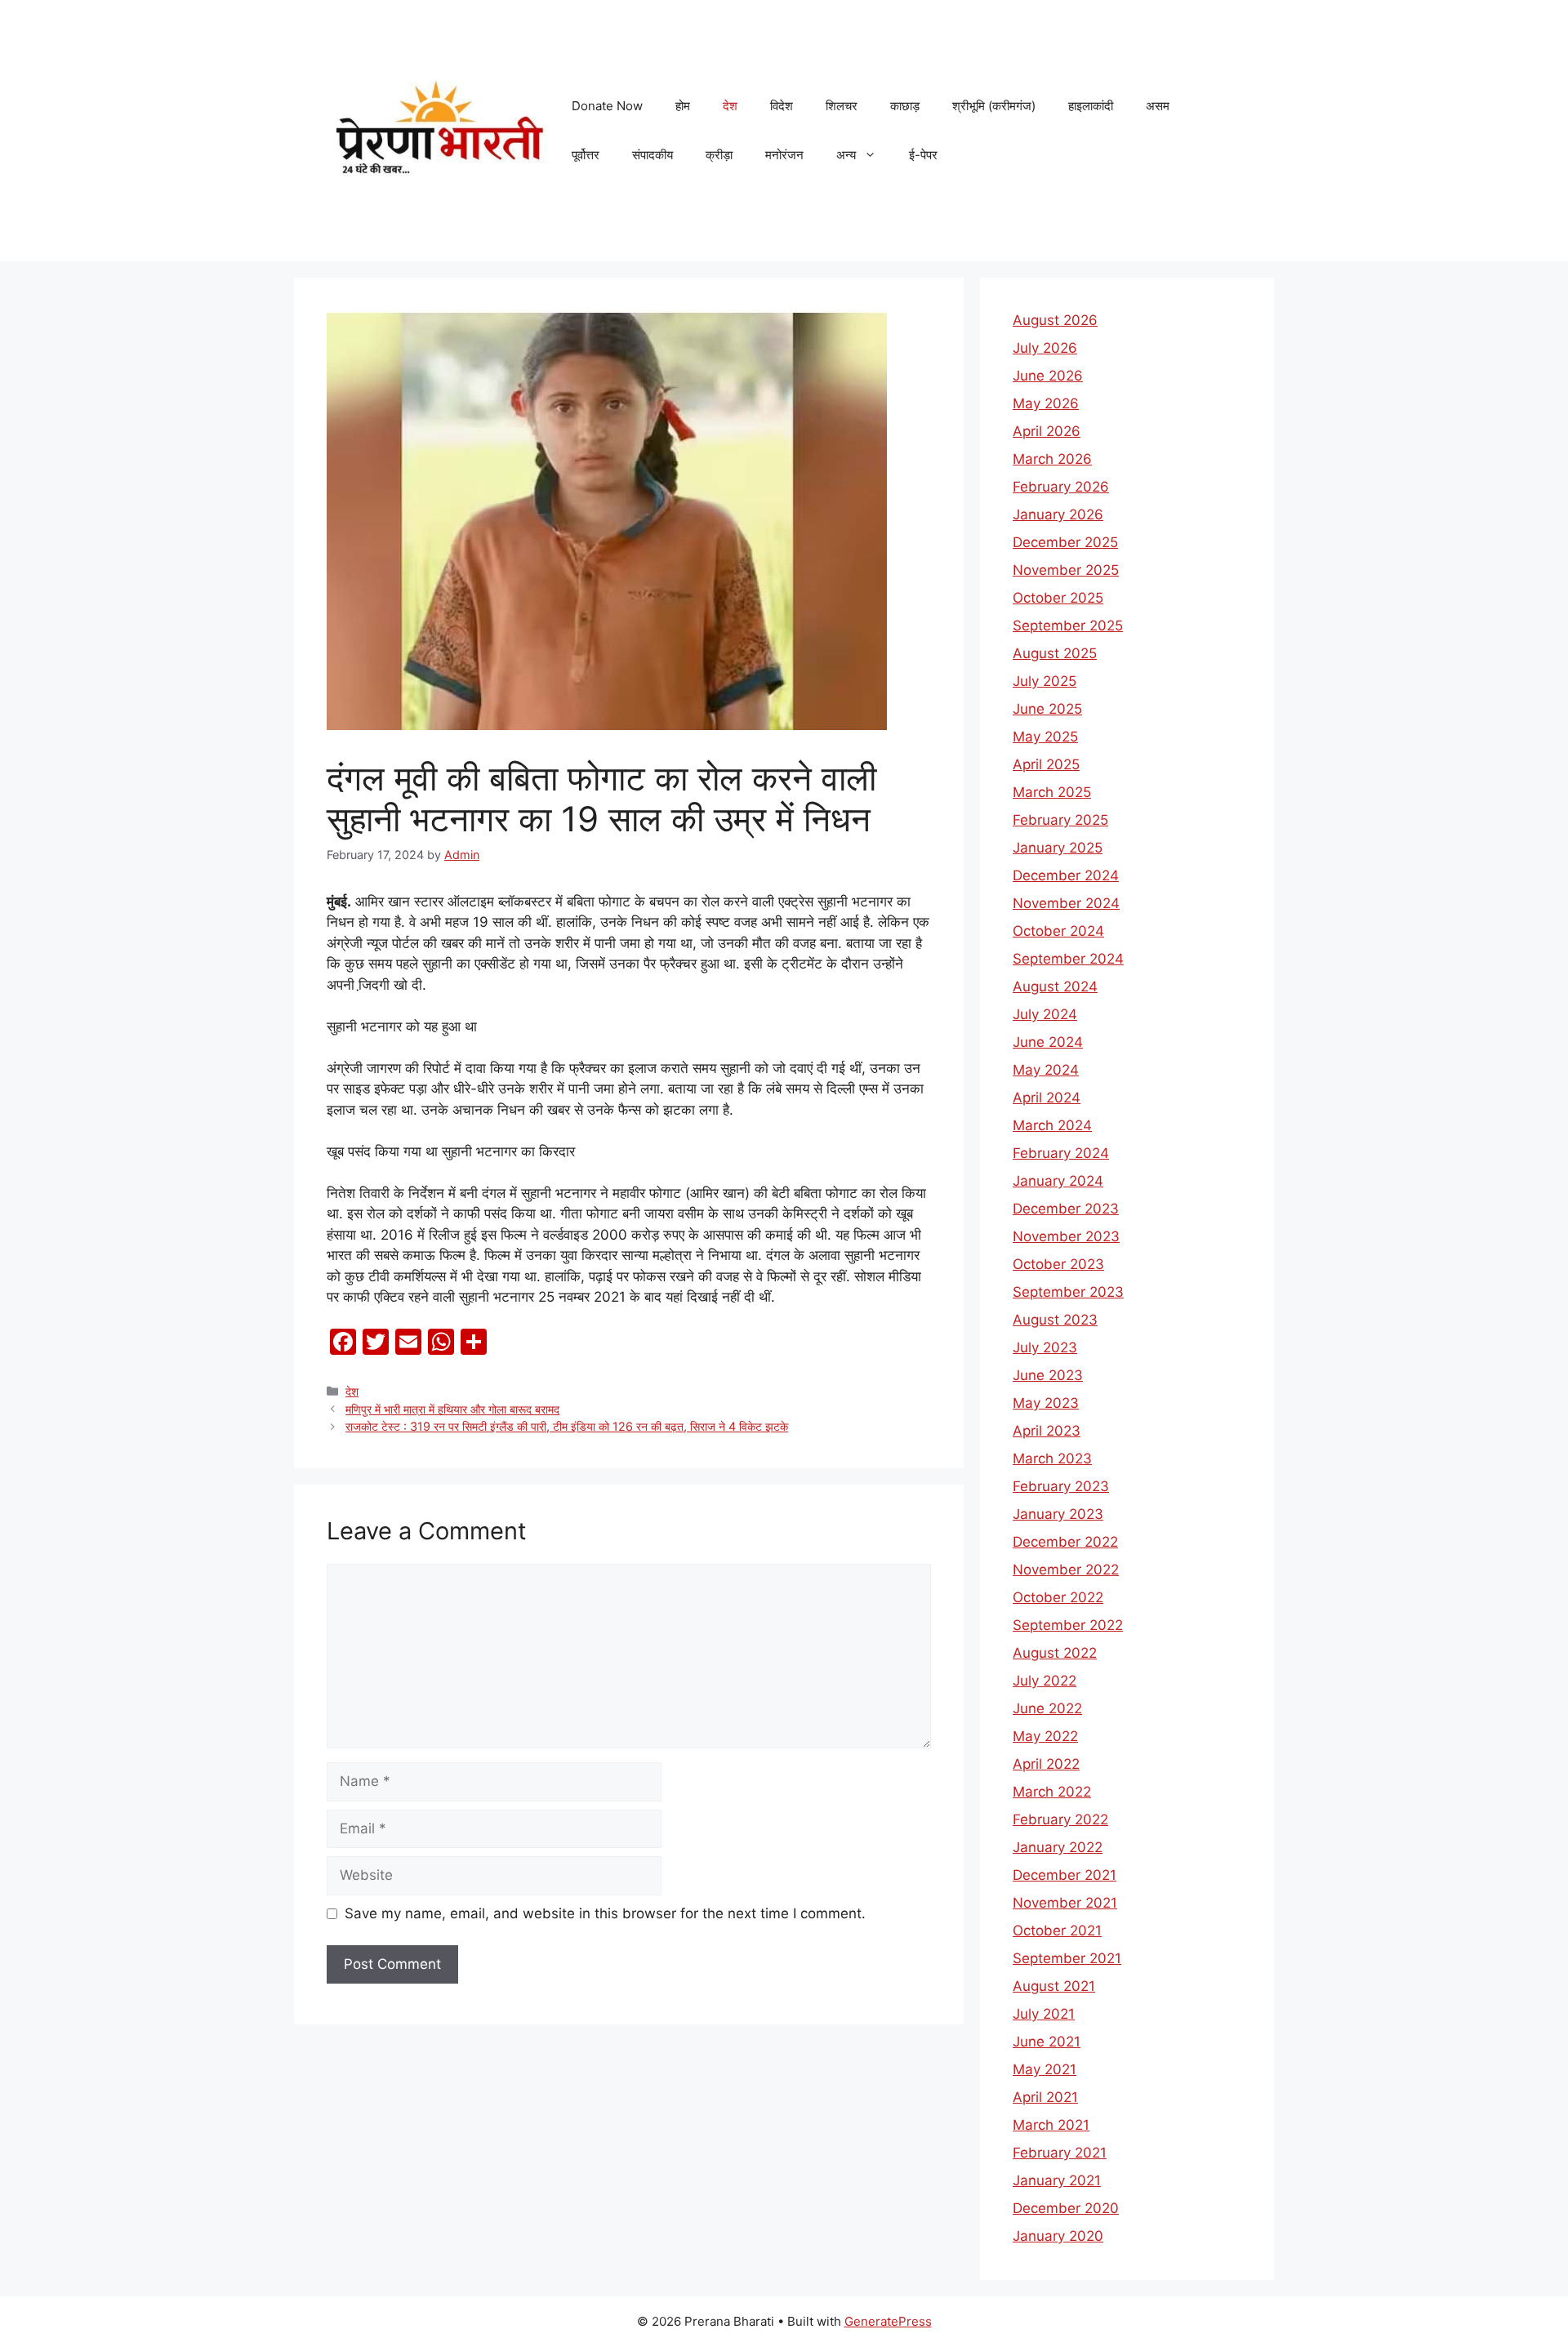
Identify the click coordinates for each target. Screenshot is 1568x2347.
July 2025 (1045, 681)
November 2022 (1066, 1570)
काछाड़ (905, 106)
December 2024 (1066, 875)
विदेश (782, 106)
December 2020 (1066, 2208)
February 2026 (1061, 487)
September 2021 (1067, 1958)
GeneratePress (888, 2321)
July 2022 (1045, 1681)
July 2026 (1045, 348)
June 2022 (1047, 1708)
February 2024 (1061, 1153)
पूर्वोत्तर (586, 155)
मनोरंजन (784, 155)
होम (683, 106)
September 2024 (1068, 959)
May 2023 (1046, 1403)
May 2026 (1046, 403)
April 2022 (1046, 1764)
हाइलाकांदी (1091, 106)
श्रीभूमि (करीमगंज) (994, 106)
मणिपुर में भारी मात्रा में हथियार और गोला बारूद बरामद (452, 1409)
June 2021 (1047, 2042)
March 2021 (1051, 2125)
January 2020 (1058, 2236)
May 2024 (1046, 1070)
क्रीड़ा (719, 155)
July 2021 (1044, 2014)
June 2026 (1048, 376)
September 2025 (1068, 626)
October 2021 (1057, 1931)
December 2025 (1065, 542)
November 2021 (1065, 1903)
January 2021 (1057, 2180)
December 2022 (1065, 1542)
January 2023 (1058, 1514)
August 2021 (1054, 1986)
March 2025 (1052, 792)
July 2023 (1045, 1347)
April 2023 (1047, 1431)
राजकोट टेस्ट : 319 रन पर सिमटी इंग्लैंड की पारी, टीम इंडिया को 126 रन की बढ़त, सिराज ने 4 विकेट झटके (567, 1426)
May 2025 (1045, 737)
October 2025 (1058, 598)
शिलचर (842, 106)
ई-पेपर (923, 155)
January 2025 (1058, 848)
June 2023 (1048, 1375)
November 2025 (1066, 570)
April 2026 (1047, 431)
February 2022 (1060, 1819)
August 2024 (1055, 986)
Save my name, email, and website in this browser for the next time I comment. (605, 1913)
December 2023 (1066, 1209)
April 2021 (1045, 2097)
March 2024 (1052, 1125)
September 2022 (1068, 1625)
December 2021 (1065, 1875)
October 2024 (1058, 931)
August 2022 (1055, 1653)
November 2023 (1066, 1236)
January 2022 (1058, 1847)
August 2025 (1055, 653)
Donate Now (607, 106)
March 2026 (1052, 459)
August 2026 (1055, 320)
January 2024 (1058, 1181)
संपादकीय (653, 155)
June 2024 (1048, 1042)
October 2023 (1058, 1264)
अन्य (846, 155)
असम (1158, 106)
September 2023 (1068, 1292)
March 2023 (1052, 1459)
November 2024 (1066, 903)
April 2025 (1046, 764)
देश (730, 106)
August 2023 (1055, 1320)
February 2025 (1060, 820)
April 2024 (1047, 1098)
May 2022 (1045, 1736)
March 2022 (1052, 1792)
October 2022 (1058, 1597)
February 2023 (1061, 1486)
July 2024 (1045, 1014)
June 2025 (1047, 709)
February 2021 (1060, 2153)
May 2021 (1045, 2069)
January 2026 (1058, 514)
